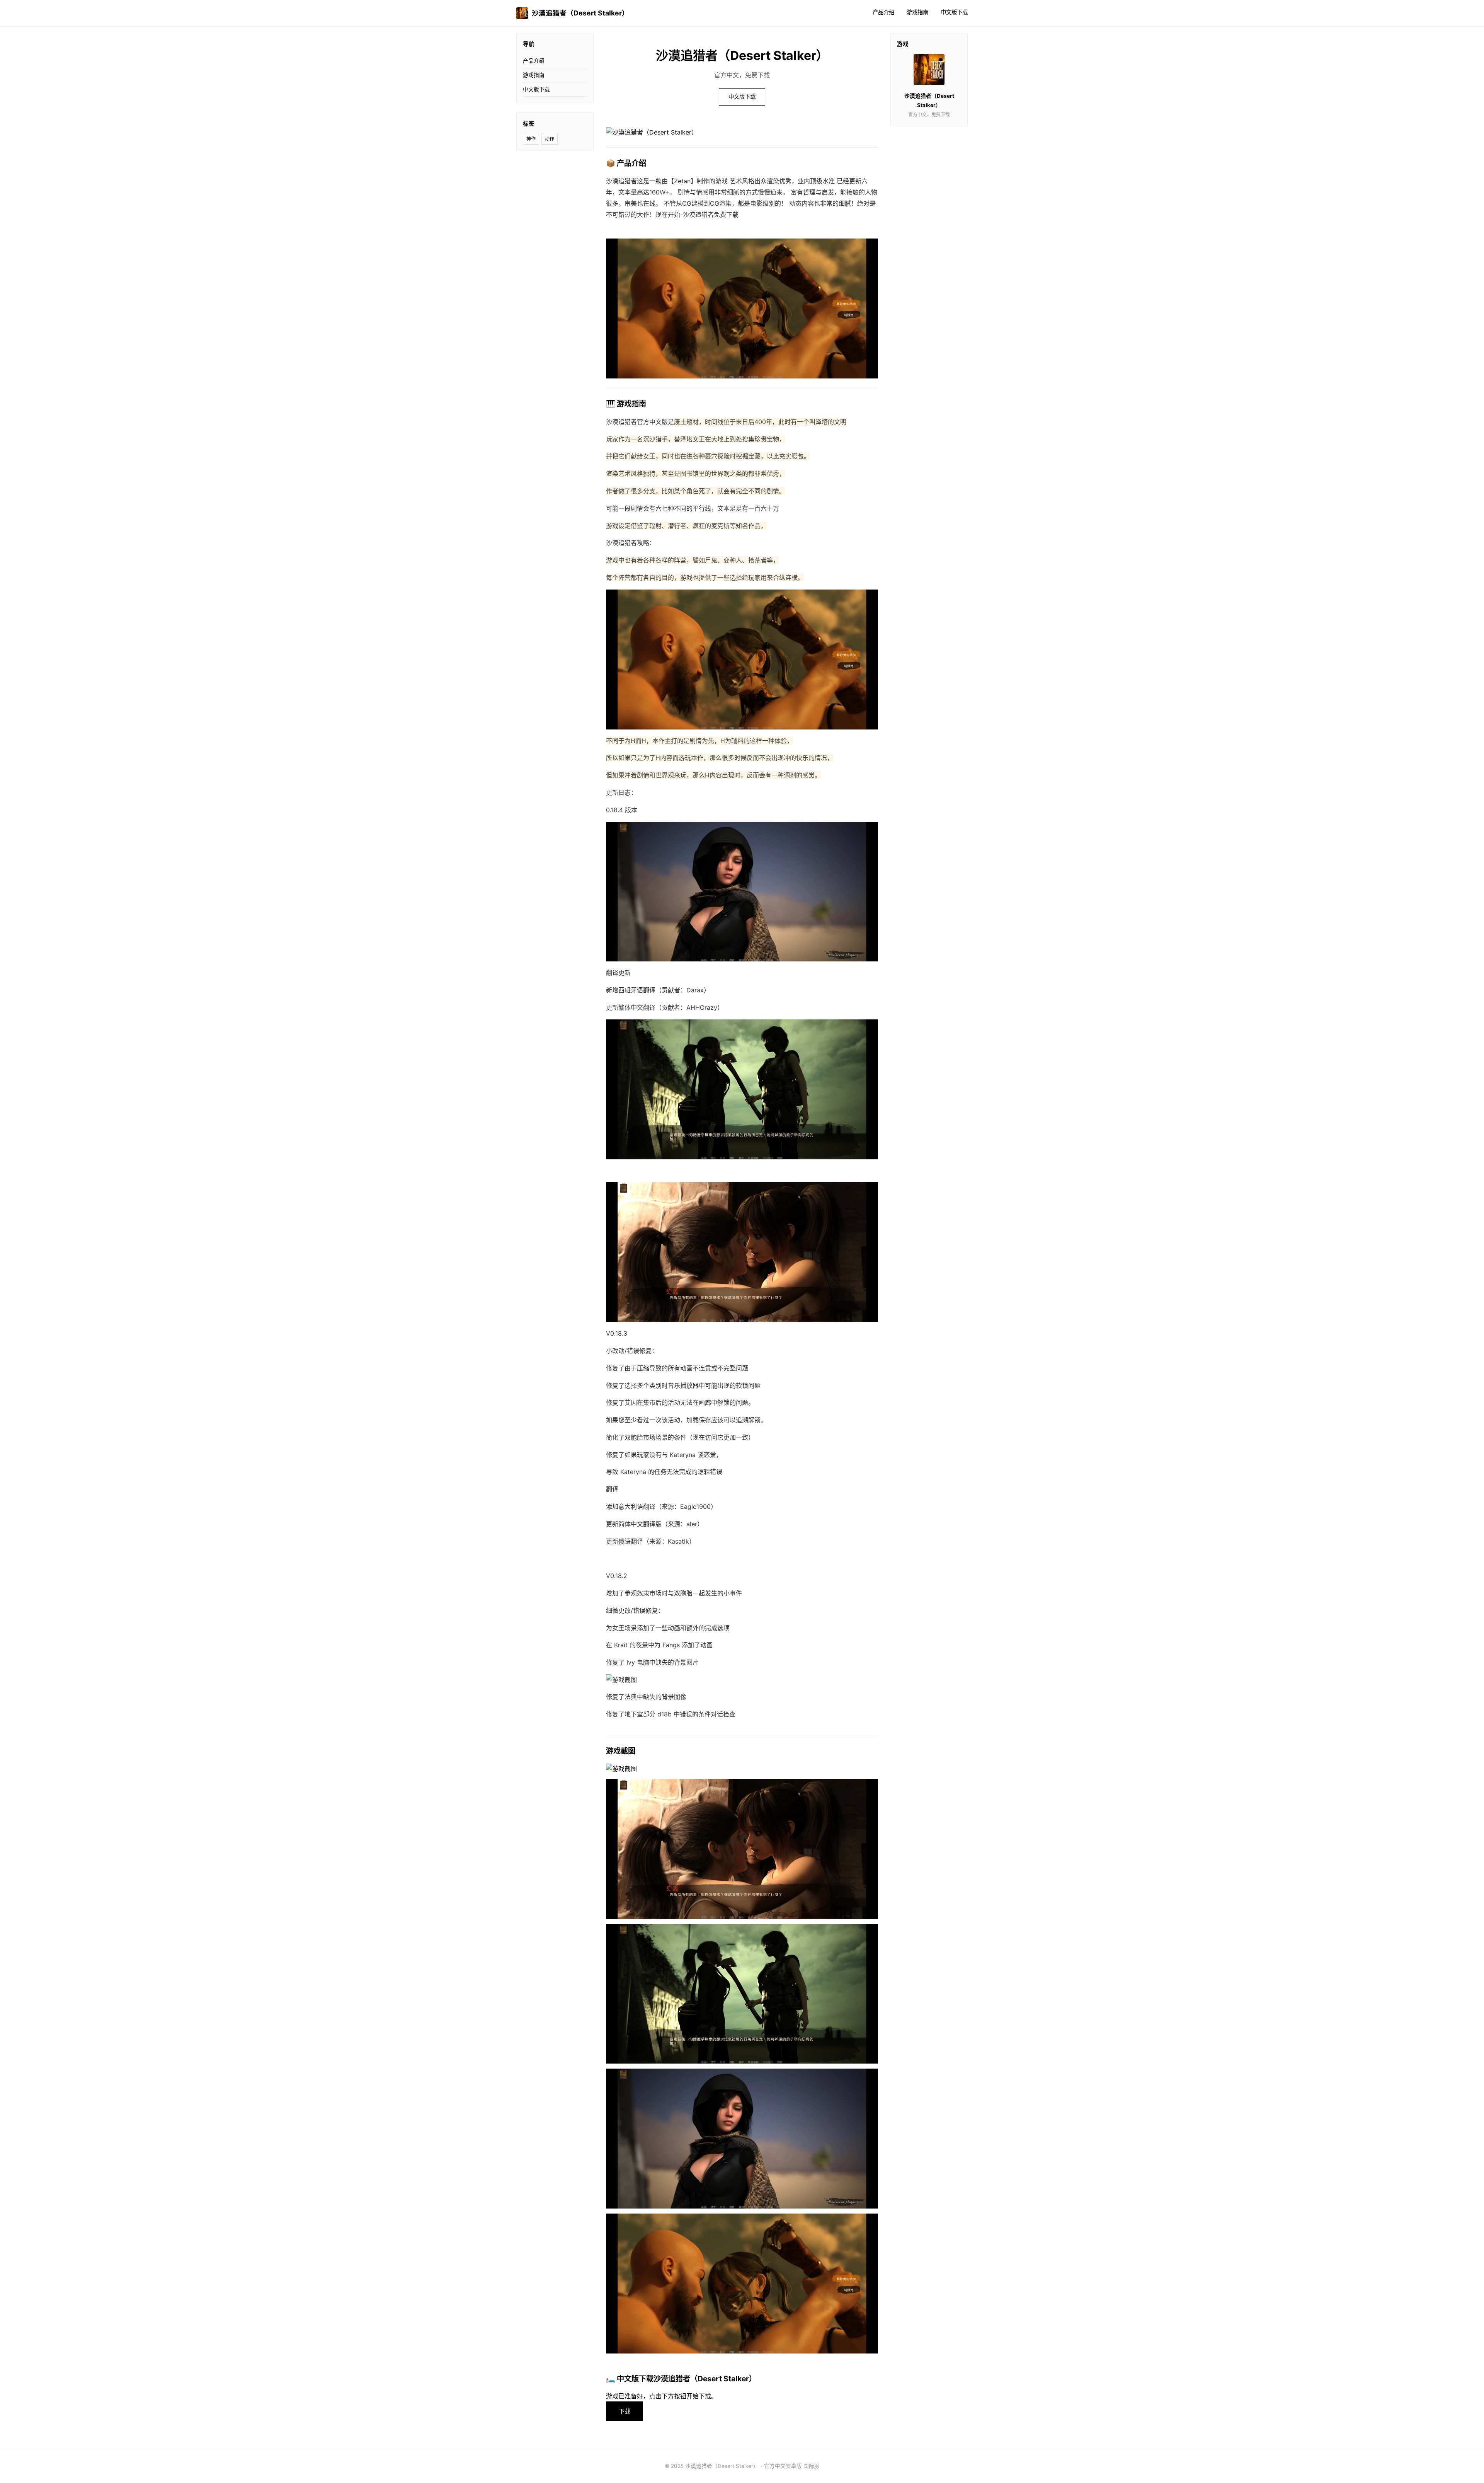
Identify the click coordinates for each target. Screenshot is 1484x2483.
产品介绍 (883, 12)
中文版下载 (954, 12)
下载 (625, 2411)
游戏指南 (917, 12)
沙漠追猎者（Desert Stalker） (580, 13)
